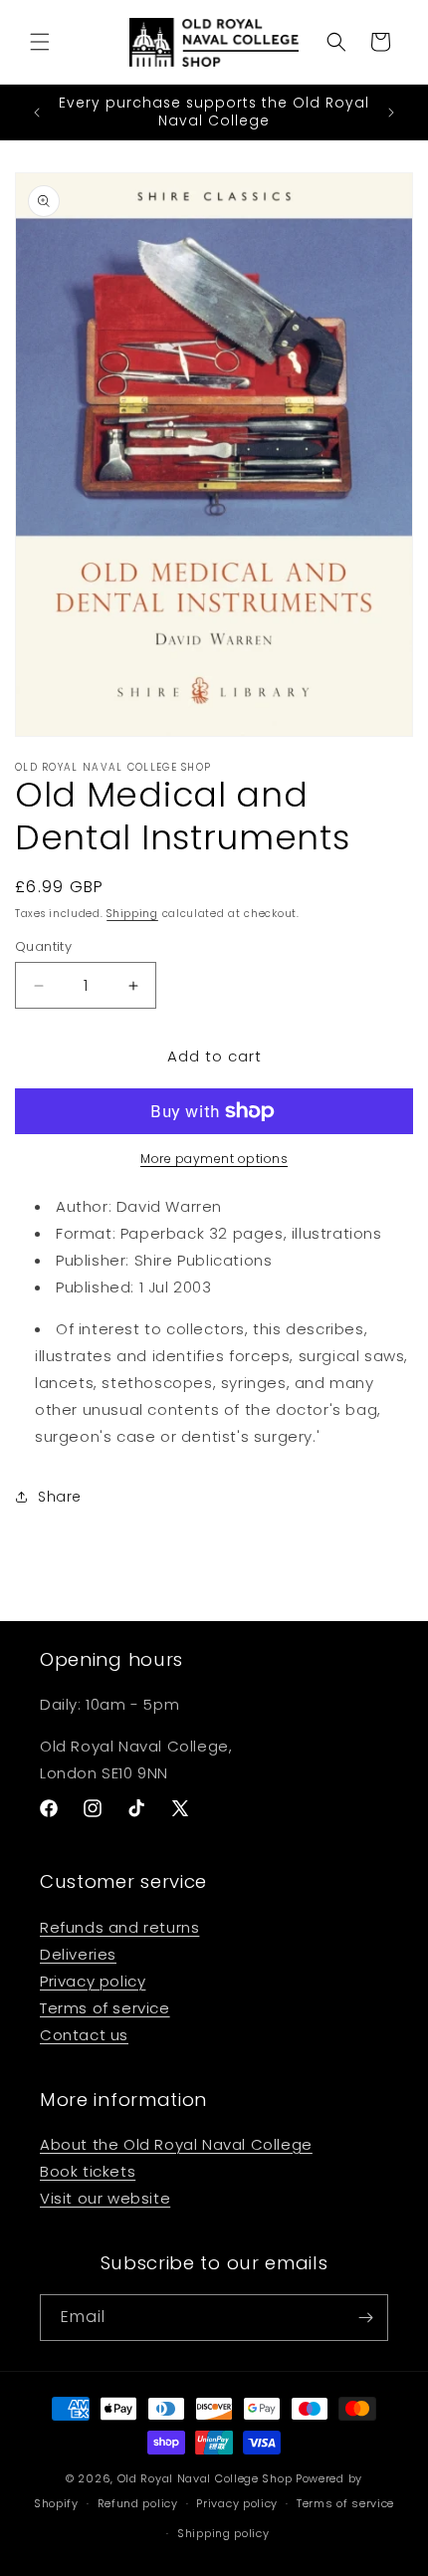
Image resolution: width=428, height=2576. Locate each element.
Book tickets (88, 2171)
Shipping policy (223, 2533)
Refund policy (138, 2503)
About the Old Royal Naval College (176, 2144)
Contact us (84, 2035)
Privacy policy (93, 1981)
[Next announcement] (391, 113)
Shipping (132, 914)
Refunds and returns (119, 1927)
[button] (40, 42)
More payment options (214, 1159)
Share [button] (60, 1497)
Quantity (43, 946)
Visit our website (105, 2198)
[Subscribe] (365, 2318)
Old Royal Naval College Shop (205, 2478)
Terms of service (105, 2008)
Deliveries (78, 1954)
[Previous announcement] (37, 113)
